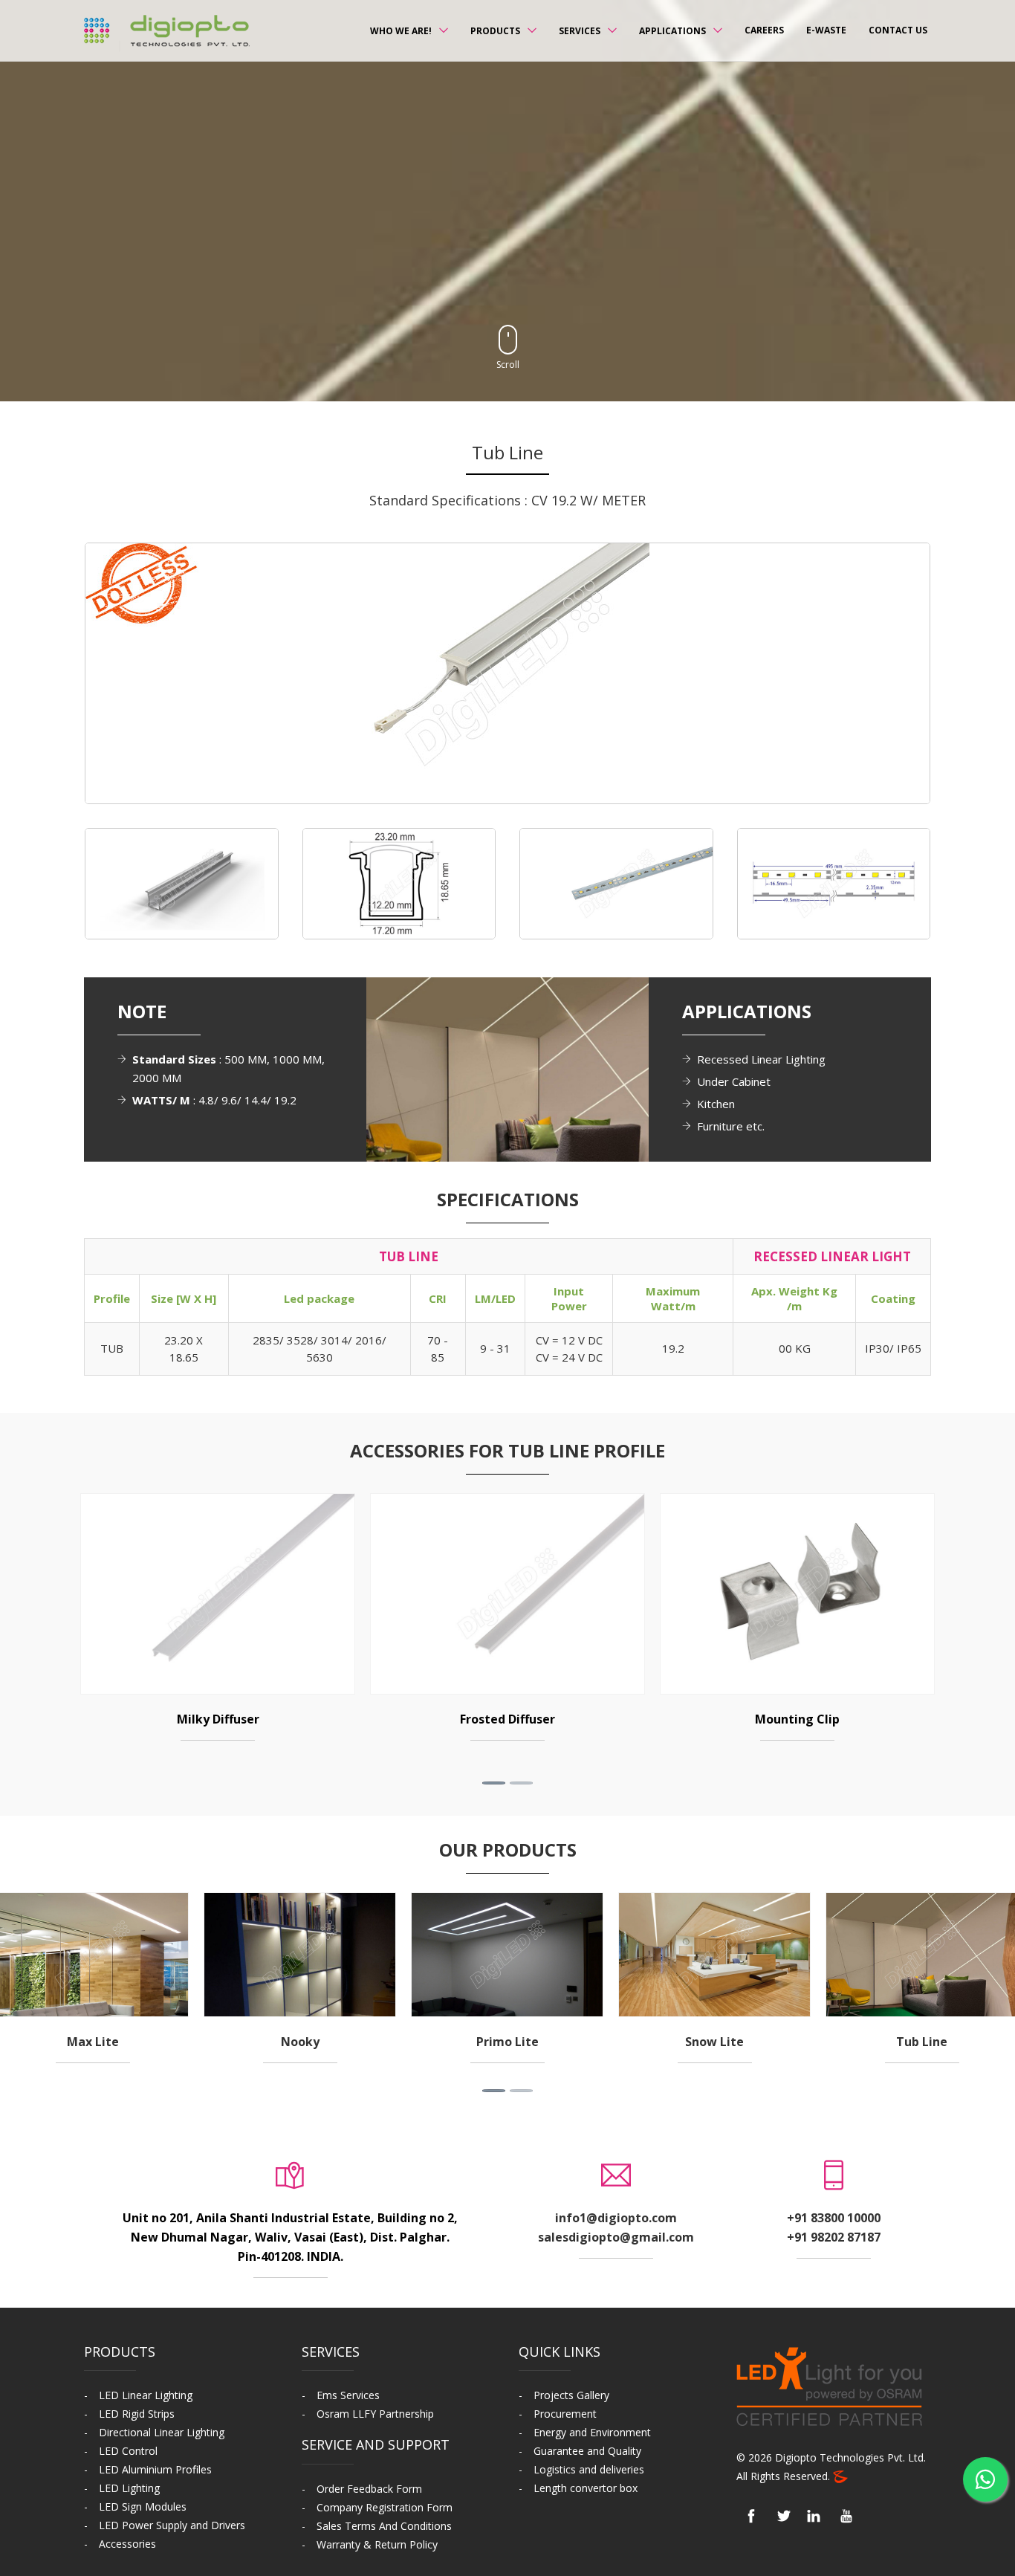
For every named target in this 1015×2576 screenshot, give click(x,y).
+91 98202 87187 (834, 2237)
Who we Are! (401, 31)
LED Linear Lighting (146, 2395)
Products (495, 31)
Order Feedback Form (369, 2489)
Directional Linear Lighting (162, 2432)
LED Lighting (129, 2488)
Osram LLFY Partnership (375, 2414)
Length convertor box (586, 2488)
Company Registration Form (385, 2507)
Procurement (565, 2414)
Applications (672, 31)
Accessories (127, 2544)
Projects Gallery (571, 2395)
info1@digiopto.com (616, 2218)
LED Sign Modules (143, 2507)
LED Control (128, 2451)
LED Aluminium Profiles (155, 2469)
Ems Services (348, 2395)
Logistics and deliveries (589, 2469)
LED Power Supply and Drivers (172, 2525)
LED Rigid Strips (137, 2414)
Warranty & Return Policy (377, 2544)
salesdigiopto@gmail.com (616, 2237)
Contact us (898, 30)
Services (580, 31)
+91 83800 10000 (834, 2218)
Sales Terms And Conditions (384, 2526)
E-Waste (826, 30)
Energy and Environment (592, 2432)
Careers (764, 30)
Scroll (508, 365)
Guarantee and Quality (587, 2451)
